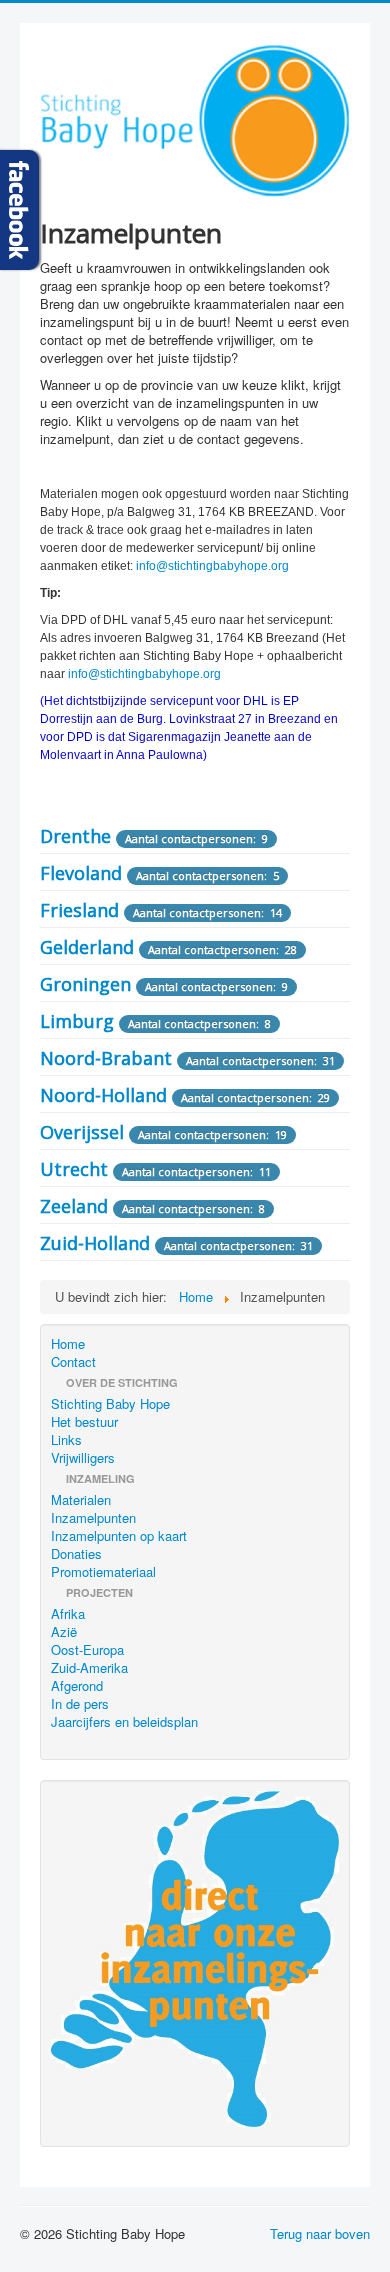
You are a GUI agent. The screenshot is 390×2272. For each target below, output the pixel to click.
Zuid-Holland (95, 1243)
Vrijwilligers (83, 1458)
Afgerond (77, 1686)
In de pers (80, 1704)
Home (68, 1344)
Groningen (85, 984)
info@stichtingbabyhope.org (212, 566)
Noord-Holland (103, 1095)
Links (66, 1440)
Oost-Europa (87, 1650)
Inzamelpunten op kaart (119, 1536)
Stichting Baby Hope (110, 1404)
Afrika (68, 1614)
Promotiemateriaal (103, 1572)
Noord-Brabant (106, 1058)
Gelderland (87, 947)
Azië (64, 1632)
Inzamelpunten (93, 1518)
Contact (73, 1362)
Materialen (81, 1500)
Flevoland (81, 873)
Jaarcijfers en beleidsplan (124, 1722)
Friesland (79, 910)
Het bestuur (84, 1422)
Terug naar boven (320, 2233)
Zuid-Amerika (89, 1668)
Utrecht (74, 1169)
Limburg (77, 1021)
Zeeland (74, 1206)
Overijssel (82, 1132)
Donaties (76, 1554)
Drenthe (75, 836)
